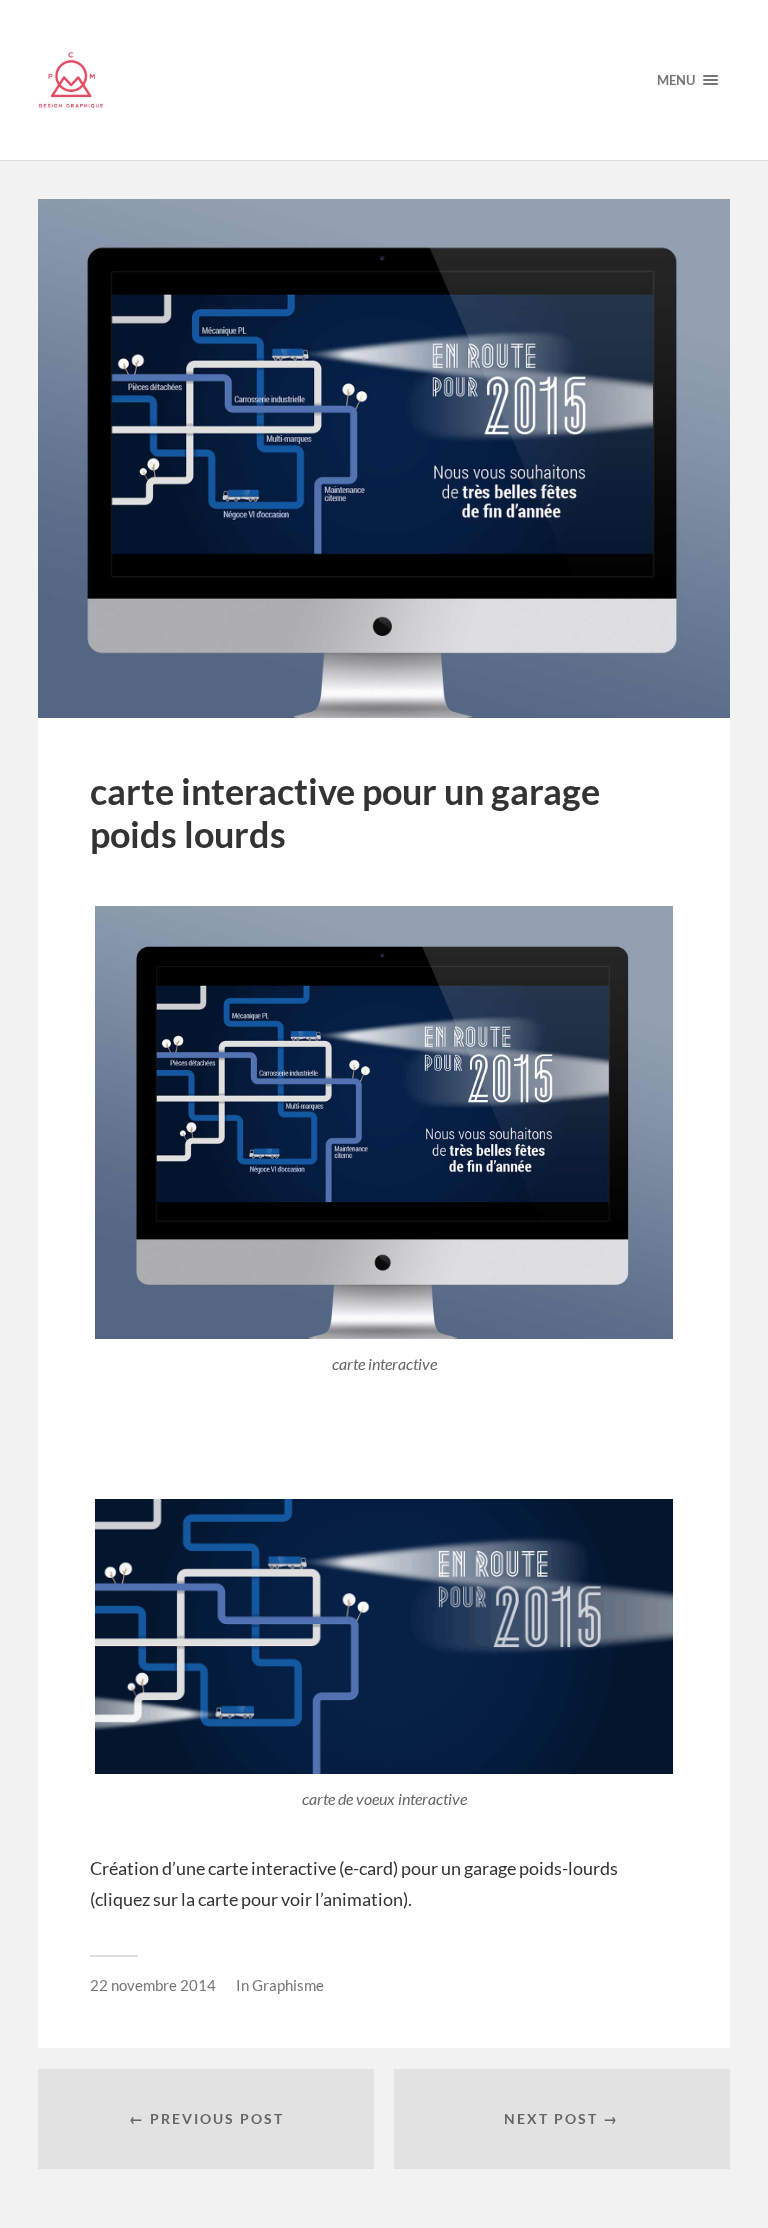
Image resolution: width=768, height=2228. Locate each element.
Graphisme (288, 1985)
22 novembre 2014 (153, 1985)
